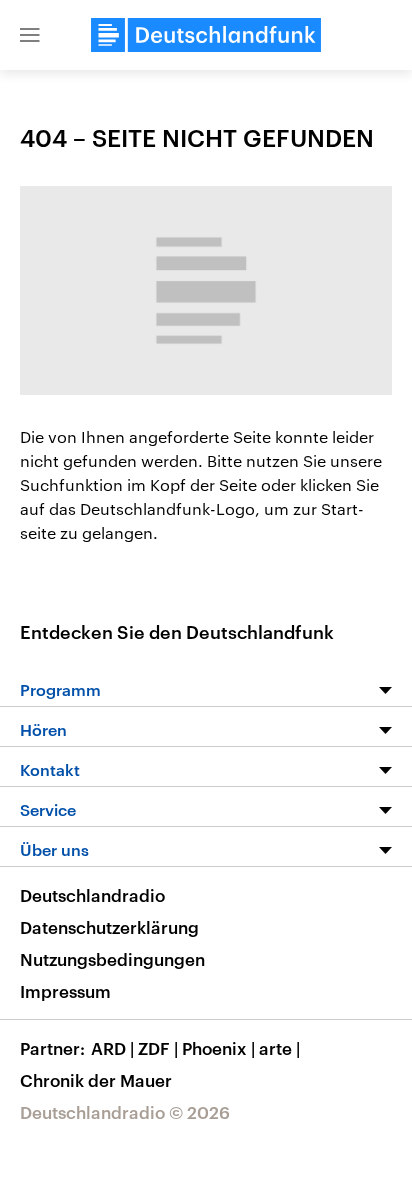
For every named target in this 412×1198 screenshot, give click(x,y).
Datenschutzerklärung (109, 927)
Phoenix (218, 1048)
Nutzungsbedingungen (112, 959)
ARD (112, 1048)
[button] (30, 35)
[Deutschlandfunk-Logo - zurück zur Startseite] (206, 35)
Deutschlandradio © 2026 (125, 1112)
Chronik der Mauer (96, 1080)
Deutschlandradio (92, 895)
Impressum (65, 991)
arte (279, 1048)
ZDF (158, 1048)
